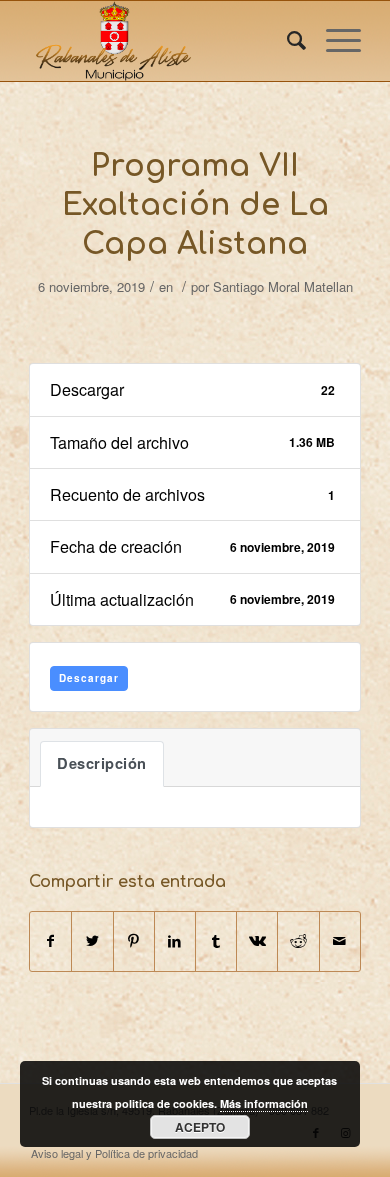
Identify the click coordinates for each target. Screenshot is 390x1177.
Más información (264, 1103)
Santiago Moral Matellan (283, 286)
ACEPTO (200, 1127)
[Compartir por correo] (340, 941)
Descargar (89, 678)
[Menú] (333, 41)
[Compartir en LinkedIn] (175, 941)
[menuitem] (286, 41)
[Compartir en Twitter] (92, 941)
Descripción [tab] (102, 763)
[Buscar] (286, 41)
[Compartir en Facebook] (50, 941)
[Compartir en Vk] (257, 941)
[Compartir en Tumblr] (216, 941)
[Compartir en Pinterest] (134, 941)
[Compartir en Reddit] (298, 941)
